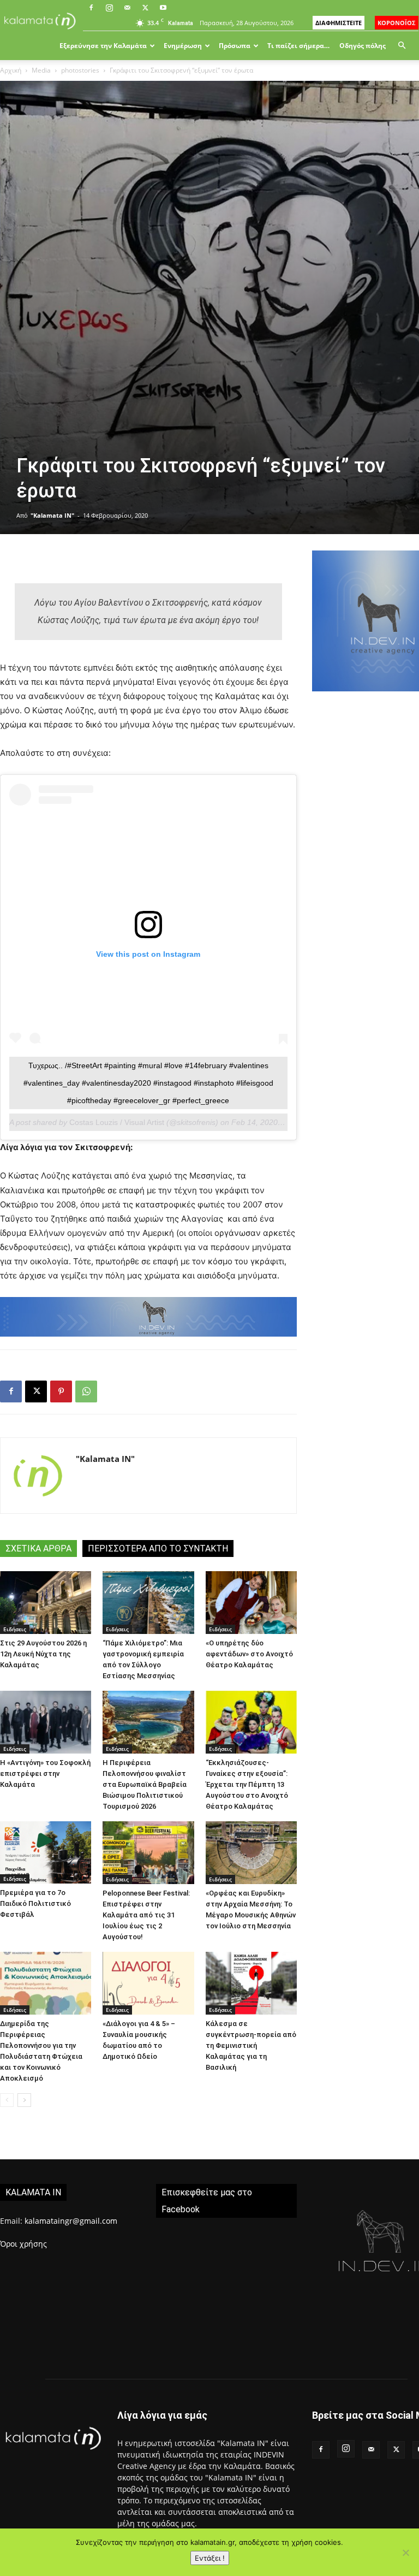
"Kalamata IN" (52, 515)
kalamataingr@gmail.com (71, 2221)
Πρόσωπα (235, 46)
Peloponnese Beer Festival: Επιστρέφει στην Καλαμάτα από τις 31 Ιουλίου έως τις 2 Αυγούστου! (146, 1915)
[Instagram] (109, 8)
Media (41, 70)
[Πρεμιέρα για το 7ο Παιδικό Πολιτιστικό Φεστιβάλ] (46, 1852)
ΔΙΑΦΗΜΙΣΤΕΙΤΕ (339, 23)
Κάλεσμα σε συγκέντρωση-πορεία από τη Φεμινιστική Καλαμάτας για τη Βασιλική (251, 2045)
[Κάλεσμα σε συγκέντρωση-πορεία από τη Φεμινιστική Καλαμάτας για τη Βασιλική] (251, 1983)
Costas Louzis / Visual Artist (117, 1122)
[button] (402, 46)
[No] (405, 2553)
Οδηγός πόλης (363, 46)
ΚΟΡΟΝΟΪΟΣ (397, 23)
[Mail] (127, 8)
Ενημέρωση (183, 46)
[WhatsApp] (86, 1391)
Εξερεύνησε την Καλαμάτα (103, 46)
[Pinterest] (61, 1391)
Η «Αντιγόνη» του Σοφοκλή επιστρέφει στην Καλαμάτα (45, 1773)
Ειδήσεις (15, 1629)
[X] (145, 8)
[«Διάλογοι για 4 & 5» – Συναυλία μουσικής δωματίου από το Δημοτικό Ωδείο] (148, 1983)
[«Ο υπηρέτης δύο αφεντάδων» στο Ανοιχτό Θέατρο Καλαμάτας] (251, 1603)
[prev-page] (7, 2100)
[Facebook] (91, 8)
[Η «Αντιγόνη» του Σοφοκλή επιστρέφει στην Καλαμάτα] (46, 1722)
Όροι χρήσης (23, 2244)
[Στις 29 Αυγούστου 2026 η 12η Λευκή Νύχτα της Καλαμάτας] (46, 1603)
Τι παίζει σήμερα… (298, 46)
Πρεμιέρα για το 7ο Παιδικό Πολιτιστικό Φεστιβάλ (35, 1903)
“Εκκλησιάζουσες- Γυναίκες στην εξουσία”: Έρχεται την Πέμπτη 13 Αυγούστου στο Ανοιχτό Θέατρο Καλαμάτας (247, 1784)
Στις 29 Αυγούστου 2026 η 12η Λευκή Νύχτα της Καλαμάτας (43, 1654)
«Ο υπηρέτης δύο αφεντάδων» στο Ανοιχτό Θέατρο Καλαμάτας (249, 1654)
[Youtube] (163, 8)
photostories (80, 70)
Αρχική (11, 70)
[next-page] (24, 2100)
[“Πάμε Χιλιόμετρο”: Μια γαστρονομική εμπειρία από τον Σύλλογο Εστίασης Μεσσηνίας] (148, 1603)
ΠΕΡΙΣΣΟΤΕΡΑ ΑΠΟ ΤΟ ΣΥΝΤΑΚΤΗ (158, 1548)
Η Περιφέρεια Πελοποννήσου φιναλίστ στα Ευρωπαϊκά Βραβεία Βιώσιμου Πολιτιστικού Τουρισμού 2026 (145, 1784)
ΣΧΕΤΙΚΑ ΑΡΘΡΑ (38, 1548)
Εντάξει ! (210, 2558)
